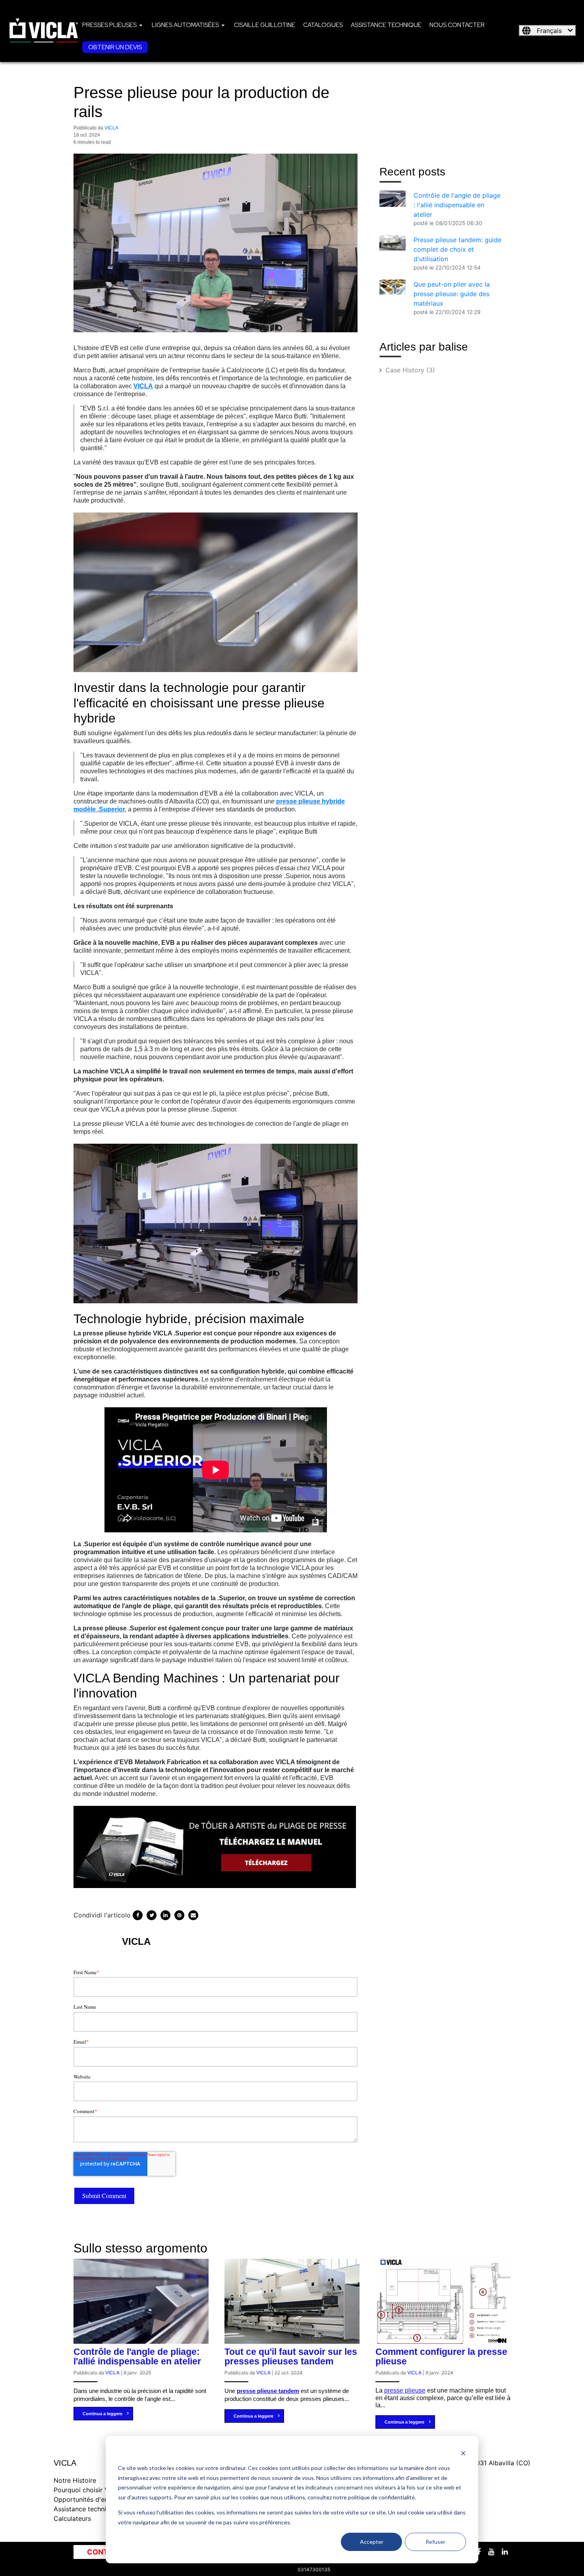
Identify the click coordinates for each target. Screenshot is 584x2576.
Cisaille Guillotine (265, 25)
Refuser (435, 2542)
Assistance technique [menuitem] (85, 2509)
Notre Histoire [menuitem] (75, 2480)
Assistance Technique (386, 25)
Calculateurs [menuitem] (72, 2518)
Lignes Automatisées (185, 25)
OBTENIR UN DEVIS (115, 47)
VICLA (111, 128)
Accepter (372, 2542)
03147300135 (314, 2569)
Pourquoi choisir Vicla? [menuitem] (88, 2490)
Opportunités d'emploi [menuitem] (87, 2499)
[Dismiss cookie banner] (463, 2453)
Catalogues (323, 25)
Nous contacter (457, 25)
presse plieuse (405, 2390)
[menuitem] (113, 25)
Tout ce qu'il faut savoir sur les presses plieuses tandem (291, 2356)
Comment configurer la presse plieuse (441, 2356)
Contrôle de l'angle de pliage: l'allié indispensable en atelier (137, 2356)
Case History (410, 370)
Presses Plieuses (109, 25)
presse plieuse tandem (268, 2391)
